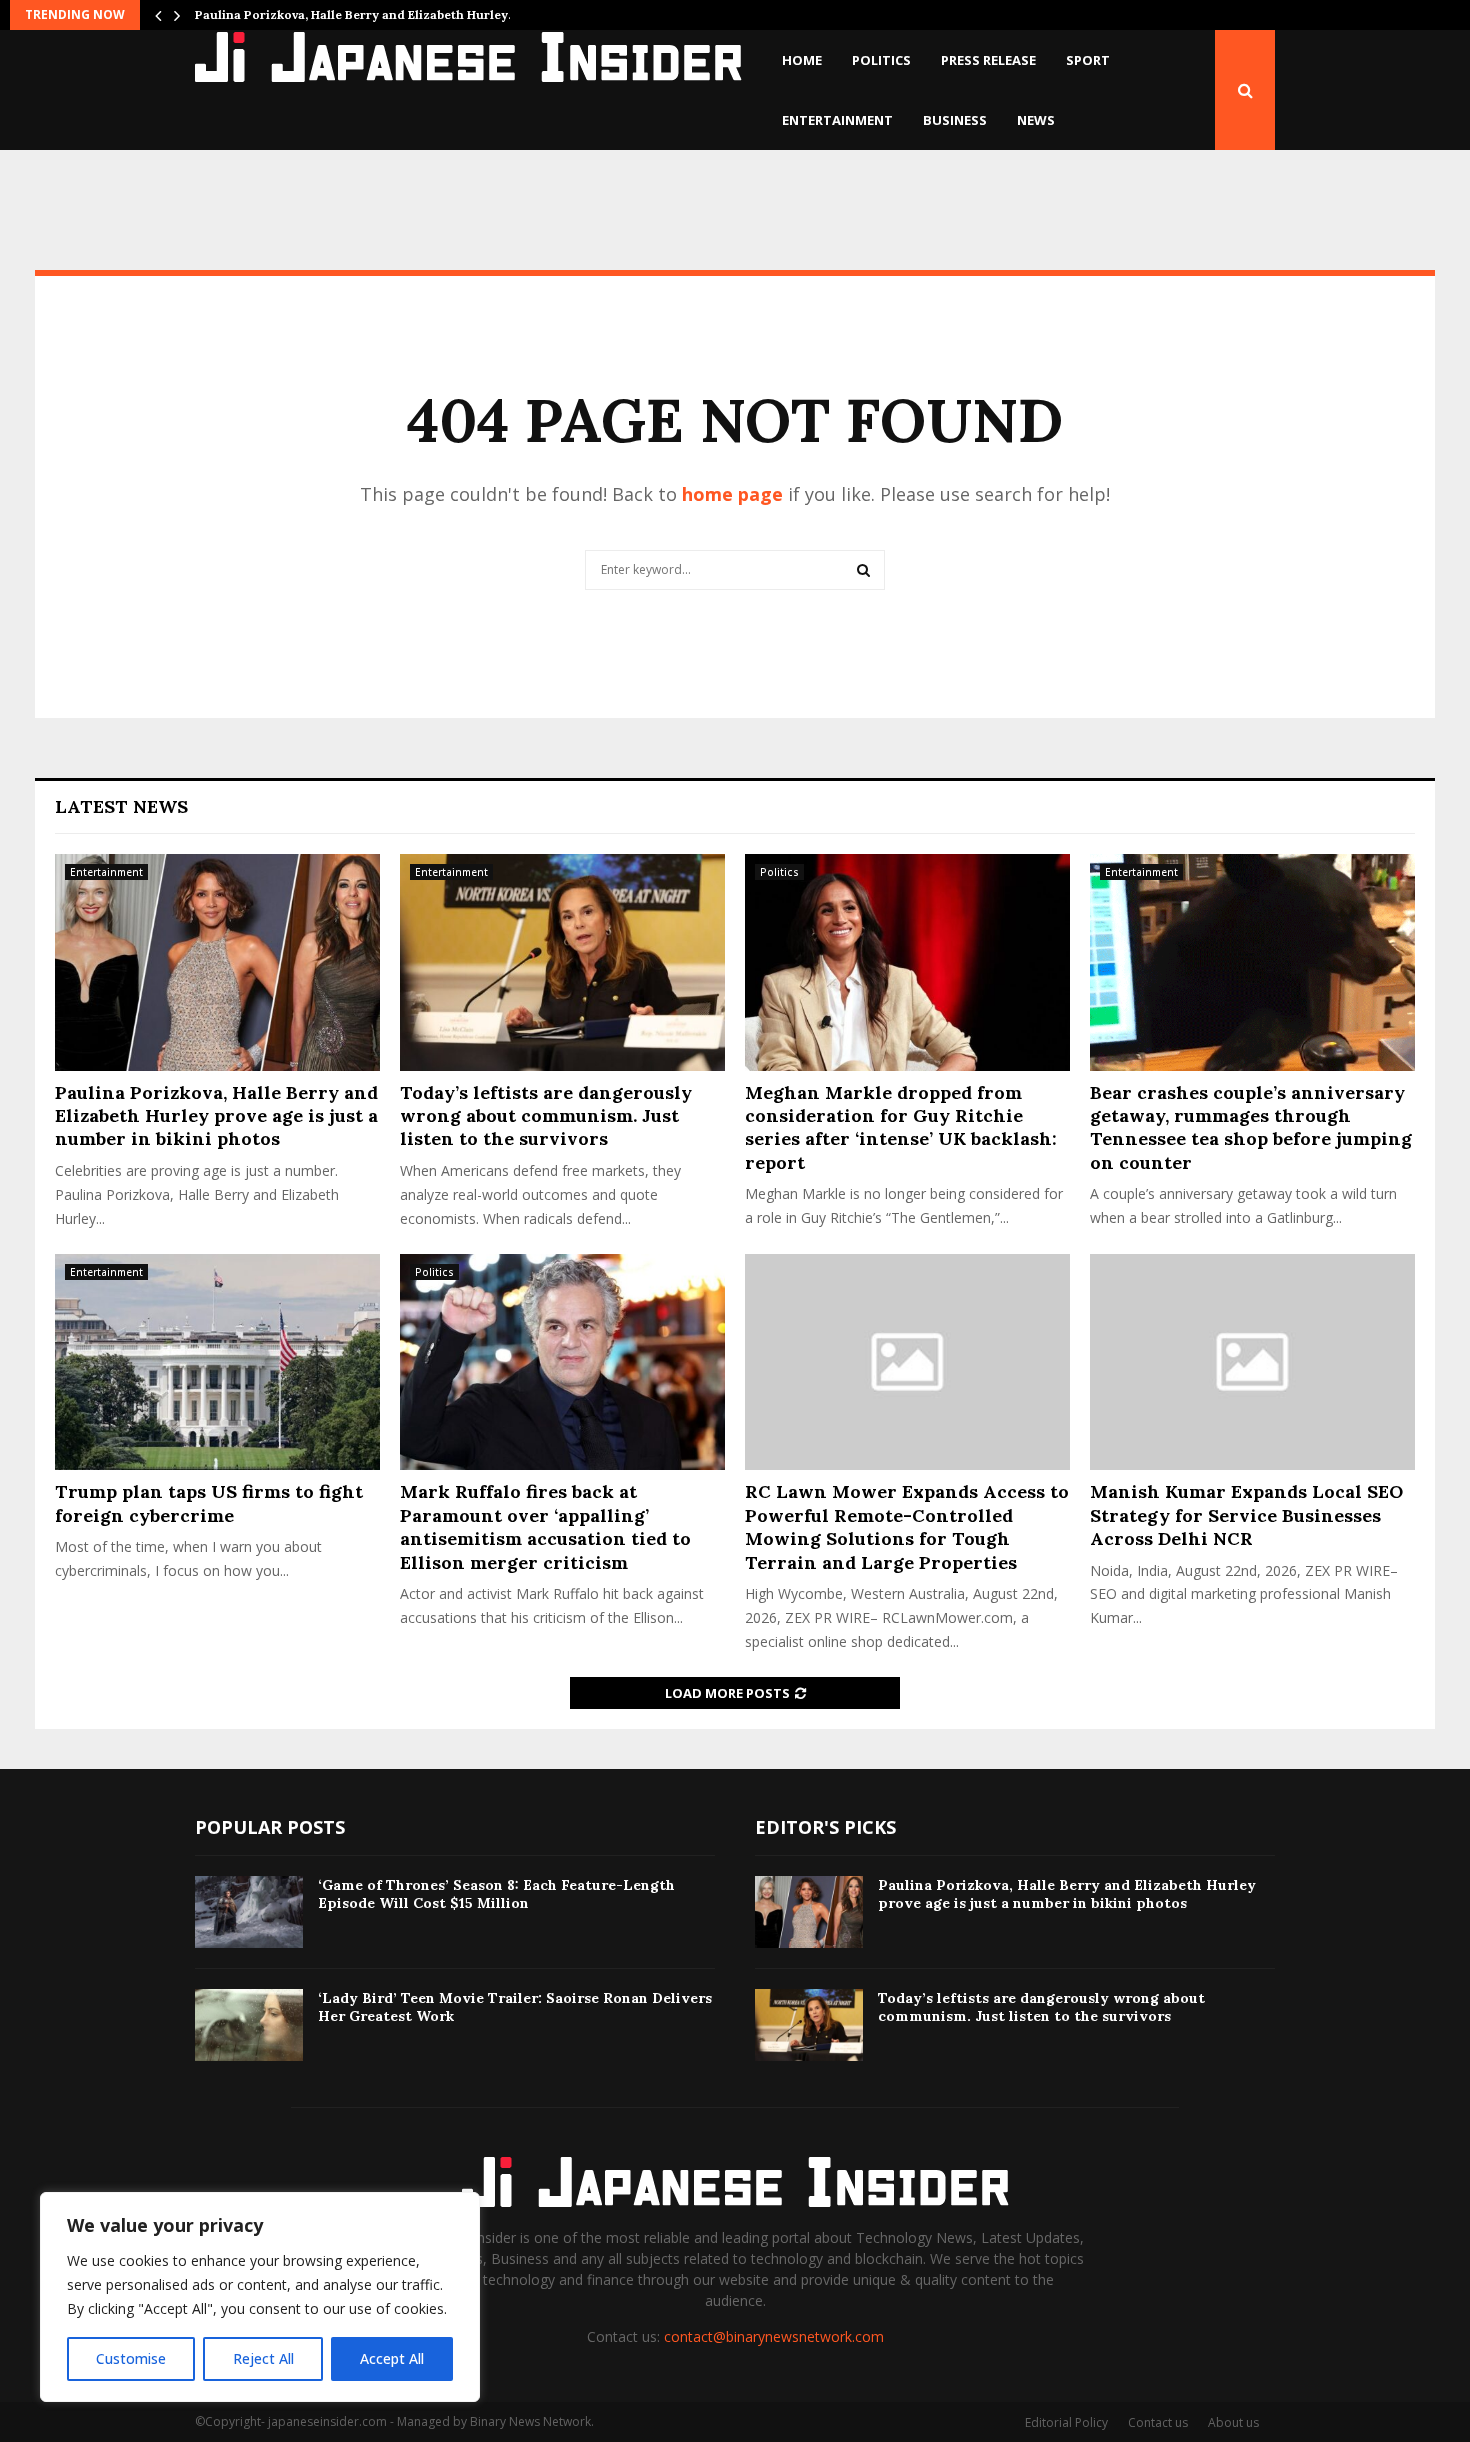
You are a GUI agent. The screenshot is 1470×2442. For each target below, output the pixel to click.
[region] (260, 2297)
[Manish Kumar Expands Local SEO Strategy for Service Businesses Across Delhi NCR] (1252, 1362)
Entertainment (837, 120)
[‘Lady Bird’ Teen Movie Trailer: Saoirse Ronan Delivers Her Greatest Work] (249, 2025)
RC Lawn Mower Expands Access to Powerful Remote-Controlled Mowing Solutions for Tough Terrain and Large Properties (907, 1526)
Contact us (1158, 2422)
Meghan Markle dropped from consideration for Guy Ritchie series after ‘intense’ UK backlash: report (901, 1127)
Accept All (392, 2358)
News (1036, 120)
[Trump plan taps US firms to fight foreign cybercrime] (217, 1362)
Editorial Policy (1066, 2422)
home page (732, 494)
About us (1233, 2422)
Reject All (263, 2358)
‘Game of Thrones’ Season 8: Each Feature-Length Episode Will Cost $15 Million (496, 1894)
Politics (881, 60)
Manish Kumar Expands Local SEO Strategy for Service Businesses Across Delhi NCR (1246, 1515)
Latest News (121, 806)
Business (955, 120)
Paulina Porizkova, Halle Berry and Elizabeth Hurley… (356, 14)
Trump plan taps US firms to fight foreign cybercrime (209, 1503)
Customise (131, 2358)
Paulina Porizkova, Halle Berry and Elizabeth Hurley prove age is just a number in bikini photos (216, 1116)
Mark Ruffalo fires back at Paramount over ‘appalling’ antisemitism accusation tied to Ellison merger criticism (545, 1526)
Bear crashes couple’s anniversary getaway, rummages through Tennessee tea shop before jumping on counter (1251, 1127)
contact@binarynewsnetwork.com (774, 2336)
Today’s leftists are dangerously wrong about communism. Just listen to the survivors (546, 1116)
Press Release (988, 60)
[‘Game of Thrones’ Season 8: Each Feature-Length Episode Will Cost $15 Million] (249, 1912)
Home (802, 60)
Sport (1088, 60)
